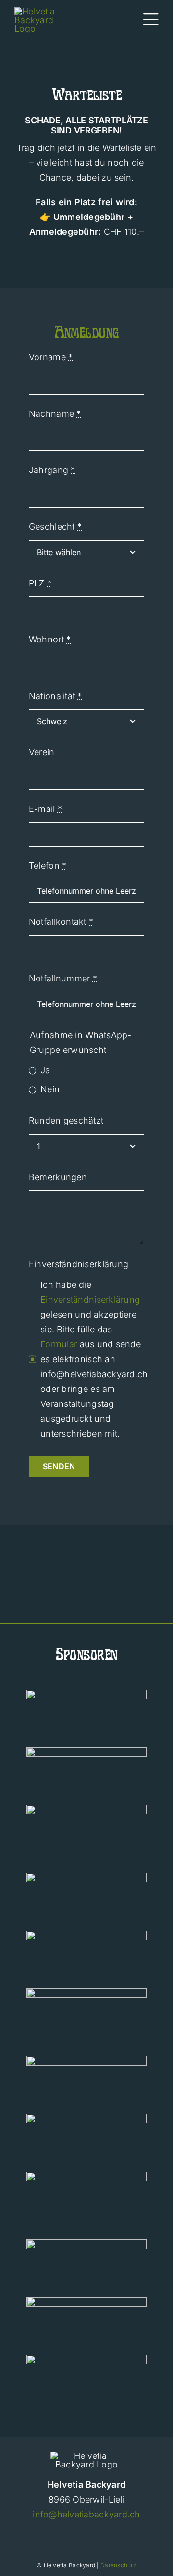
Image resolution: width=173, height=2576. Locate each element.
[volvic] (86, 1877)
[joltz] (86, 2176)
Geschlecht (55, 526)
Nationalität (56, 696)
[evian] (86, 1935)
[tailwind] (86, 1751)
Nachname (55, 414)
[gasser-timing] (86, 2359)
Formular (59, 1344)
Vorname (51, 357)
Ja (45, 1070)
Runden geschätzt (66, 1120)
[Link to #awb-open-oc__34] (151, 20)
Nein (50, 1089)
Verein (42, 752)
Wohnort (50, 639)
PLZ (40, 583)
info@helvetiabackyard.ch (86, 2514)
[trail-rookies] (86, 1809)
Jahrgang (52, 470)
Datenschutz (118, 2565)
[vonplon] (86, 2118)
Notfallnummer (63, 978)
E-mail (45, 809)
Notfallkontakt (61, 922)
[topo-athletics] (86, 1694)
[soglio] (86, 2060)
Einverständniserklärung (79, 1264)
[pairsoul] (86, 2243)
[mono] (86, 2301)
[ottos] (86, 1992)
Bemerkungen (58, 1177)
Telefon (48, 865)
